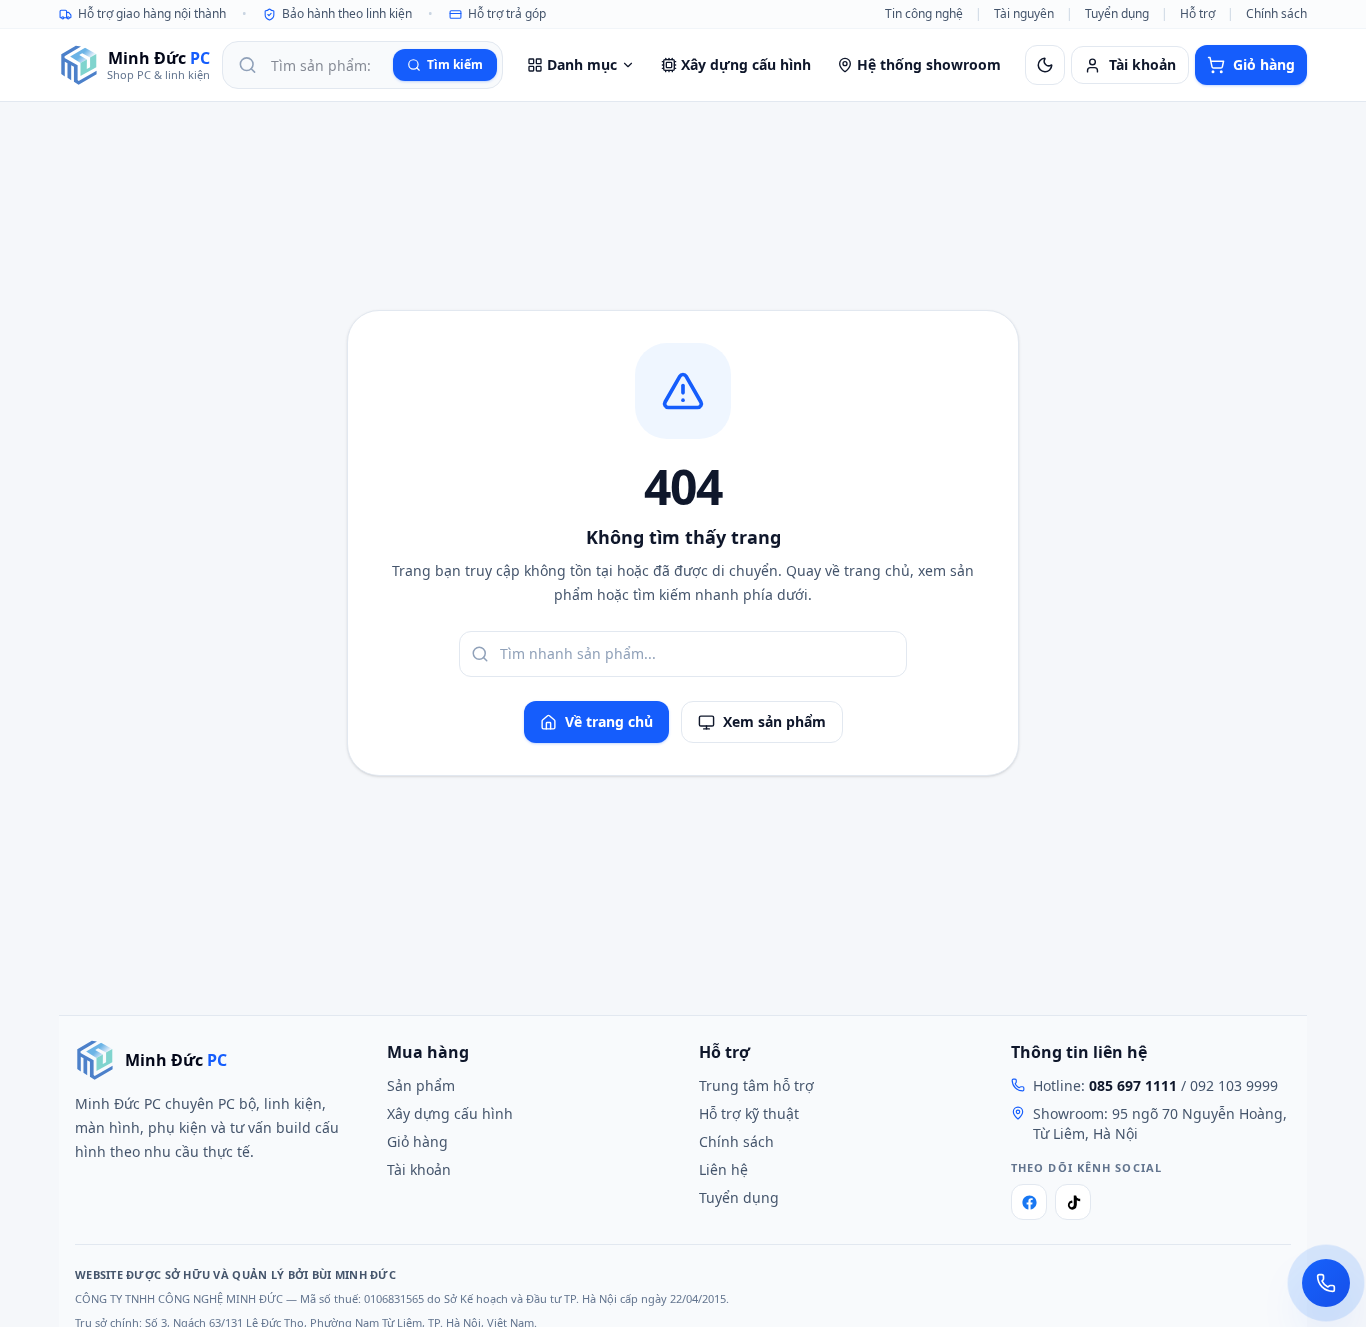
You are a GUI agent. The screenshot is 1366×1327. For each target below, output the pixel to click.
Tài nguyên (1024, 14)
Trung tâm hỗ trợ (756, 1085)
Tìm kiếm (455, 64)
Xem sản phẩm (774, 721)
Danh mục (582, 64)
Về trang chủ (609, 721)
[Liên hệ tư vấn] (1326, 1283)
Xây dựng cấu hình (746, 64)
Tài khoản (419, 1169)
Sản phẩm (421, 1085)
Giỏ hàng (417, 1141)
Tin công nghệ (924, 14)
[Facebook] (1029, 1202)
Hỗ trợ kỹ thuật (749, 1113)
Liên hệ (723, 1169)
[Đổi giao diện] (1045, 65)
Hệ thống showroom (929, 64)
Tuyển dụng (1117, 14)
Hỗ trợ (1197, 14)
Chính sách (1276, 14)
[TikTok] (1073, 1202)
